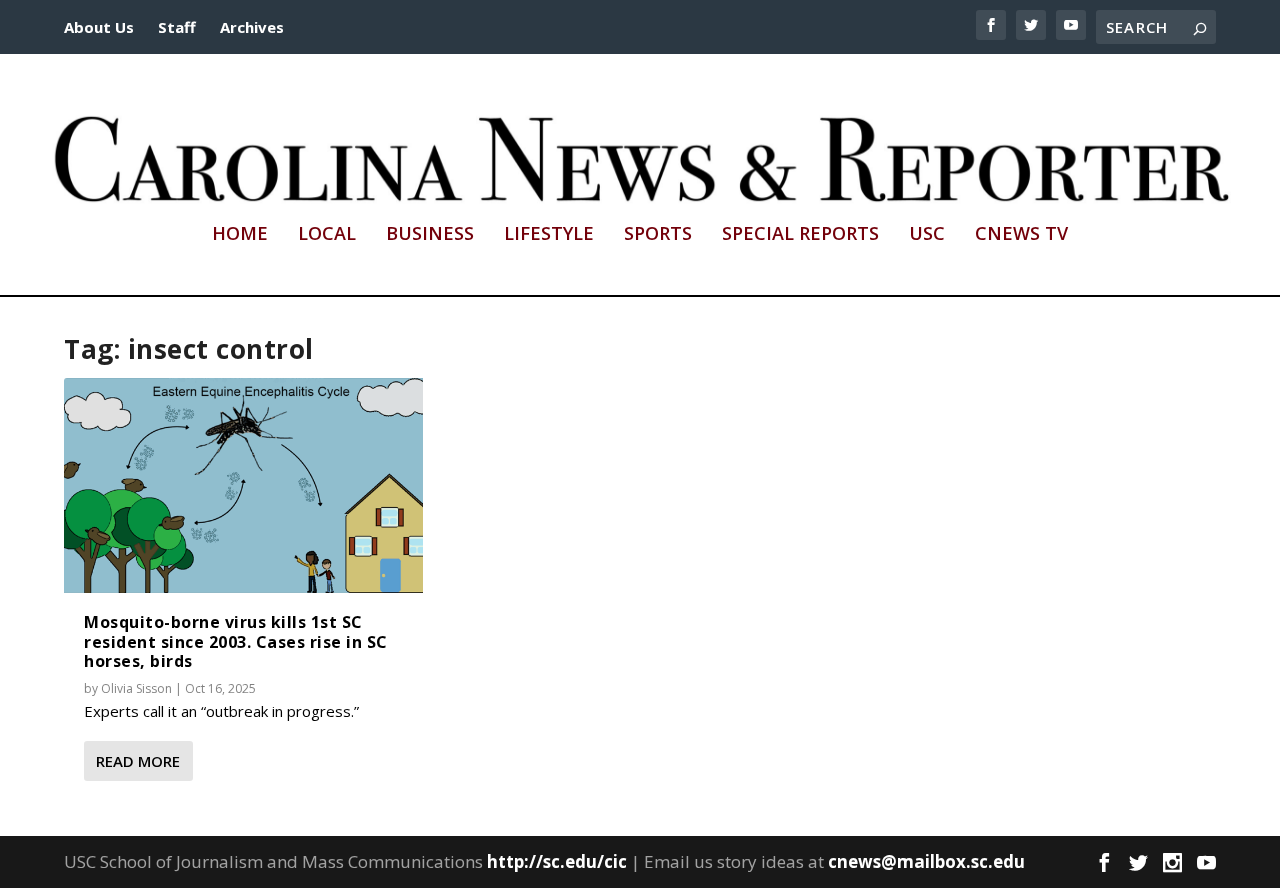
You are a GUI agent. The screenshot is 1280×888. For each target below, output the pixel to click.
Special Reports (800, 235)
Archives (252, 27)
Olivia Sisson (136, 688)
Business (430, 235)
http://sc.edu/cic (557, 861)
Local (327, 235)
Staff (177, 27)
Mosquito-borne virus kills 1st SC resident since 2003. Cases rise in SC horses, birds (236, 641)
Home (240, 235)
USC (927, 235)
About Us (99, 27)
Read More (138, 761)
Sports (658, 235)
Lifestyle (549, 235)
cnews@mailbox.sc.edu (926, 861)
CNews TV (1021, 235)
